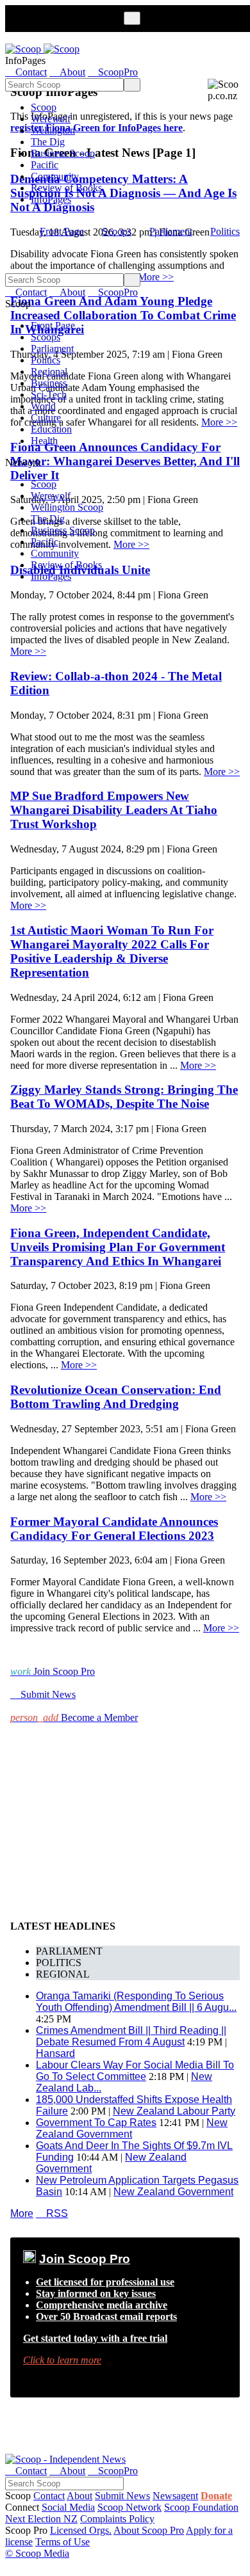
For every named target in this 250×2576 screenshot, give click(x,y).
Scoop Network (129, 2507)
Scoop (44, 107)
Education (51, 429)
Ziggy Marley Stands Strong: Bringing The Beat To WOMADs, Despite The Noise (124, 1097)
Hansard (55, 2053)
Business (49, 383)
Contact (49, 2496)
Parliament (171, 231)
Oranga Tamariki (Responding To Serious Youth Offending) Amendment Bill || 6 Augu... (136, 2002)
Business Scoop (63, 153)
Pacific (45, 165)
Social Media (68, 2507)
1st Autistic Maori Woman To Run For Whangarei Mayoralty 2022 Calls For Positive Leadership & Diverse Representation (112, 951)
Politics (225, 231)
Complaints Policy (117, 2519)
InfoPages (51, 199)
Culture (46, 418)
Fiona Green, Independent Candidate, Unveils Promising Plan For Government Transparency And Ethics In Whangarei (118, 1247)
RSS (52, 2213)
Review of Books (66, 188)
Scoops (117, 231)
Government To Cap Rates (96, 2123)
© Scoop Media (37, 2553)
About (79, 2496)
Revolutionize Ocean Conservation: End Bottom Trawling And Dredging (116, 1397)
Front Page (62, 231)
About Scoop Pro (149, 2530)
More (22, 2213)
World (43, 406)
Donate (216, 2496)
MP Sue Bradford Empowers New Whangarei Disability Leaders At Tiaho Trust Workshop (114, 810)
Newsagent (175, 2496)
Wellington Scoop (67, 507)
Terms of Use (63, 2542)
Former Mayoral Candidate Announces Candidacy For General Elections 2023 (114, 1529)
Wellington (53, 130)
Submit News (122, 2496)
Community (55, 176)
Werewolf (51, 119)
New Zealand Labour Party (174, 2111)
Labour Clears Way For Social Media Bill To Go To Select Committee (135, 2071)
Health (44, 441)
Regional (49, 372)
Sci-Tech (49, 395)
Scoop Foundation (201, 2507)
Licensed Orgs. (81, 2530)
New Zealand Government (132, 2128)
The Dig (48, 142)
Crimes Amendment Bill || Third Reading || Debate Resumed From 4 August (131, 2036)
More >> (28, 651)
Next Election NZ (41, 2519)
